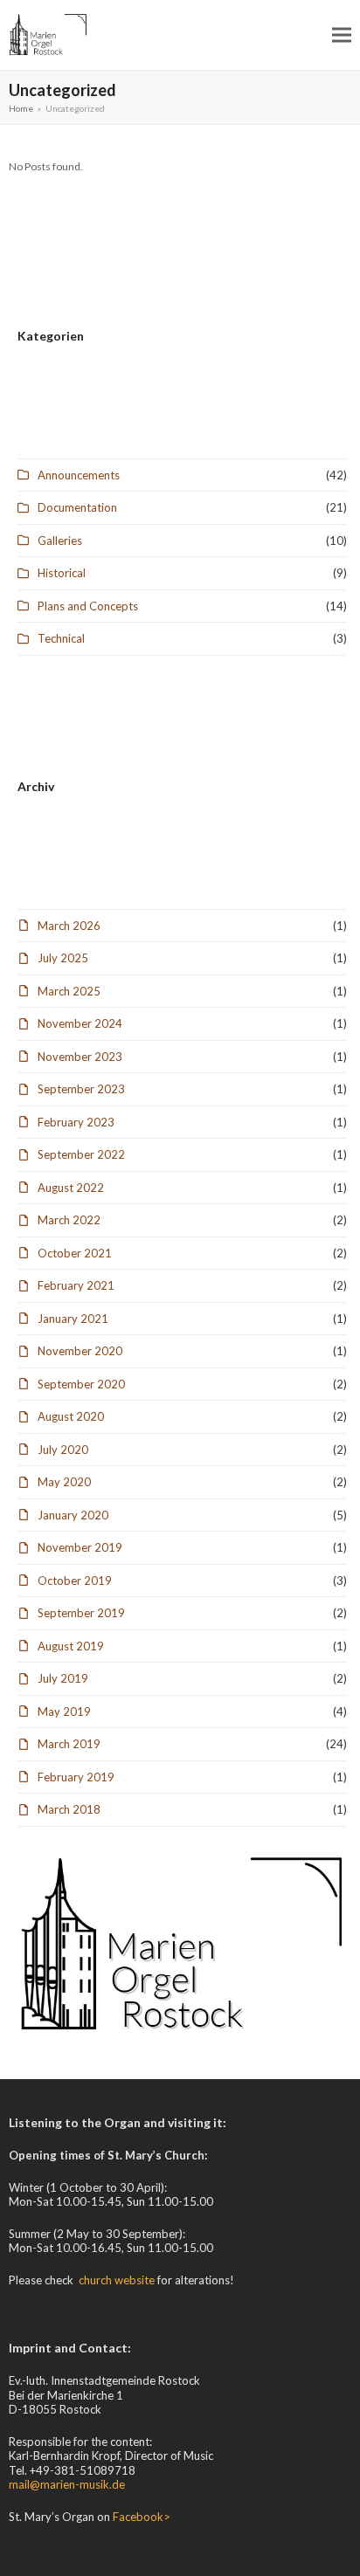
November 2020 (80, 1351)
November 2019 (80, 1547)
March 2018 (69, 1809)
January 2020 (73, 1515)
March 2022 (69, 1220)
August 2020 (71, 1416)
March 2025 (69, 991)
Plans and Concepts (88, 606)
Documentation (77, 507)
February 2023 (76, 1122)
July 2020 (63, 1450)
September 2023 (81, 1089)
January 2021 (73, 1319)
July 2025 (63, 958)
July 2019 (63, 1678)
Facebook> (142, 2517)
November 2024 (80, 1023)
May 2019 (64, 1712)
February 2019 (76, 1777)
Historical (62, 573)
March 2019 (69, 1744)
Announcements (79, 475)
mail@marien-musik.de (67, 2484)
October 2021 (75, 1253)
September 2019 (81, 1613)
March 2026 (69, 926)
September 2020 (81, 1384)
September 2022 (81, 1154)
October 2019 (75, 1581)
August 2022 (71, 1188)
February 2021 (76, 1285)
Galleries (60, 541)
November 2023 (80, 1057)
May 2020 (64, 1482)
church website (117, 2280)
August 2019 (71, 1646)
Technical (61, 638)
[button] (342, 34)
